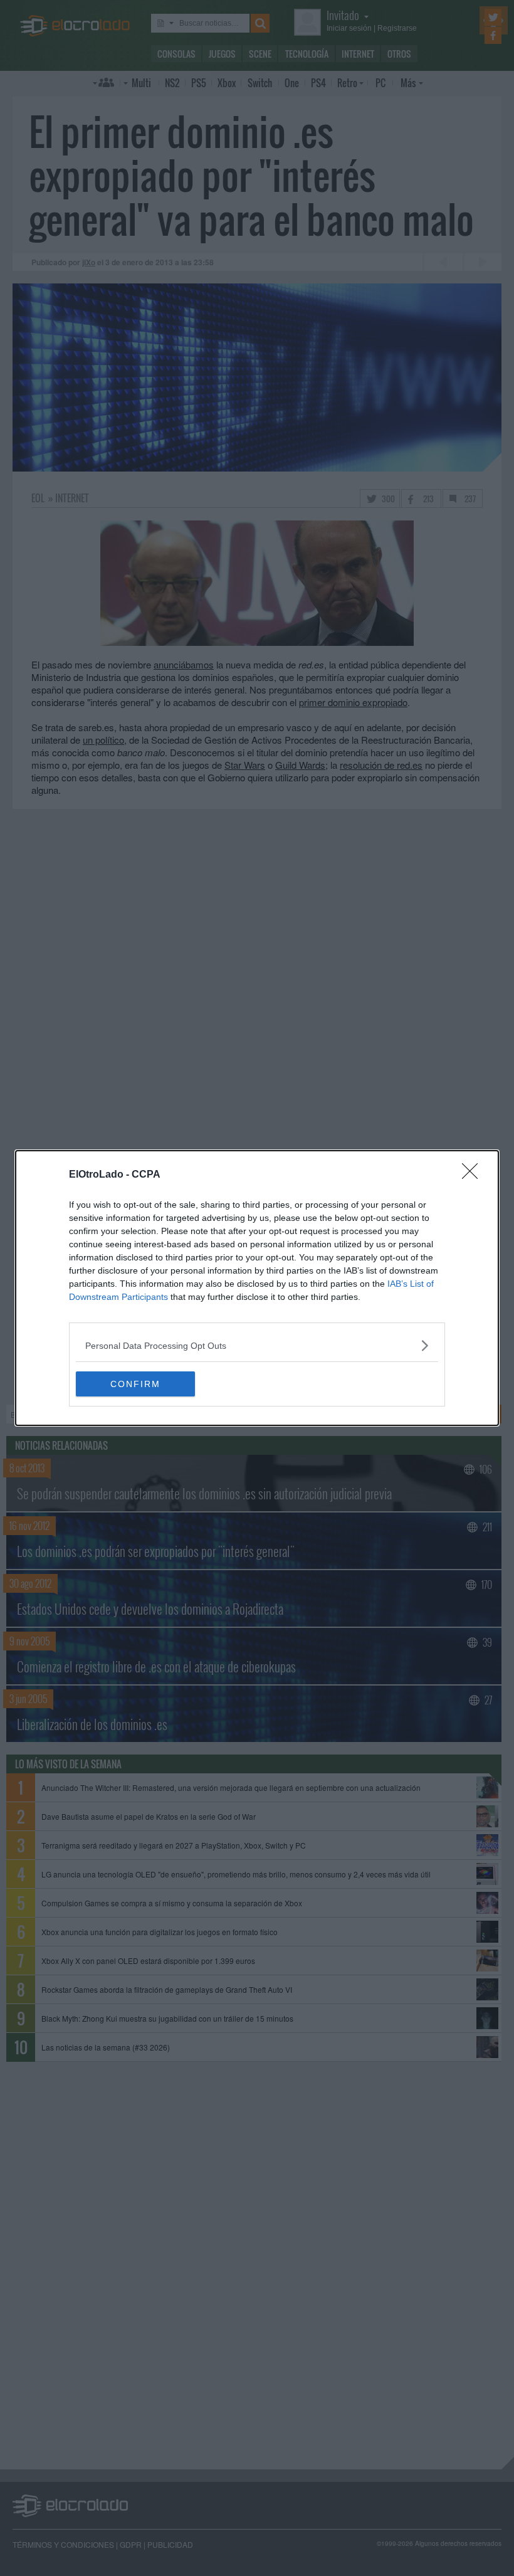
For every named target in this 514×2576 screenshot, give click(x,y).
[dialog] (257, 1288)
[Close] (474, 1175)
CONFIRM (135, 1384)
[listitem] (257, 1345)
